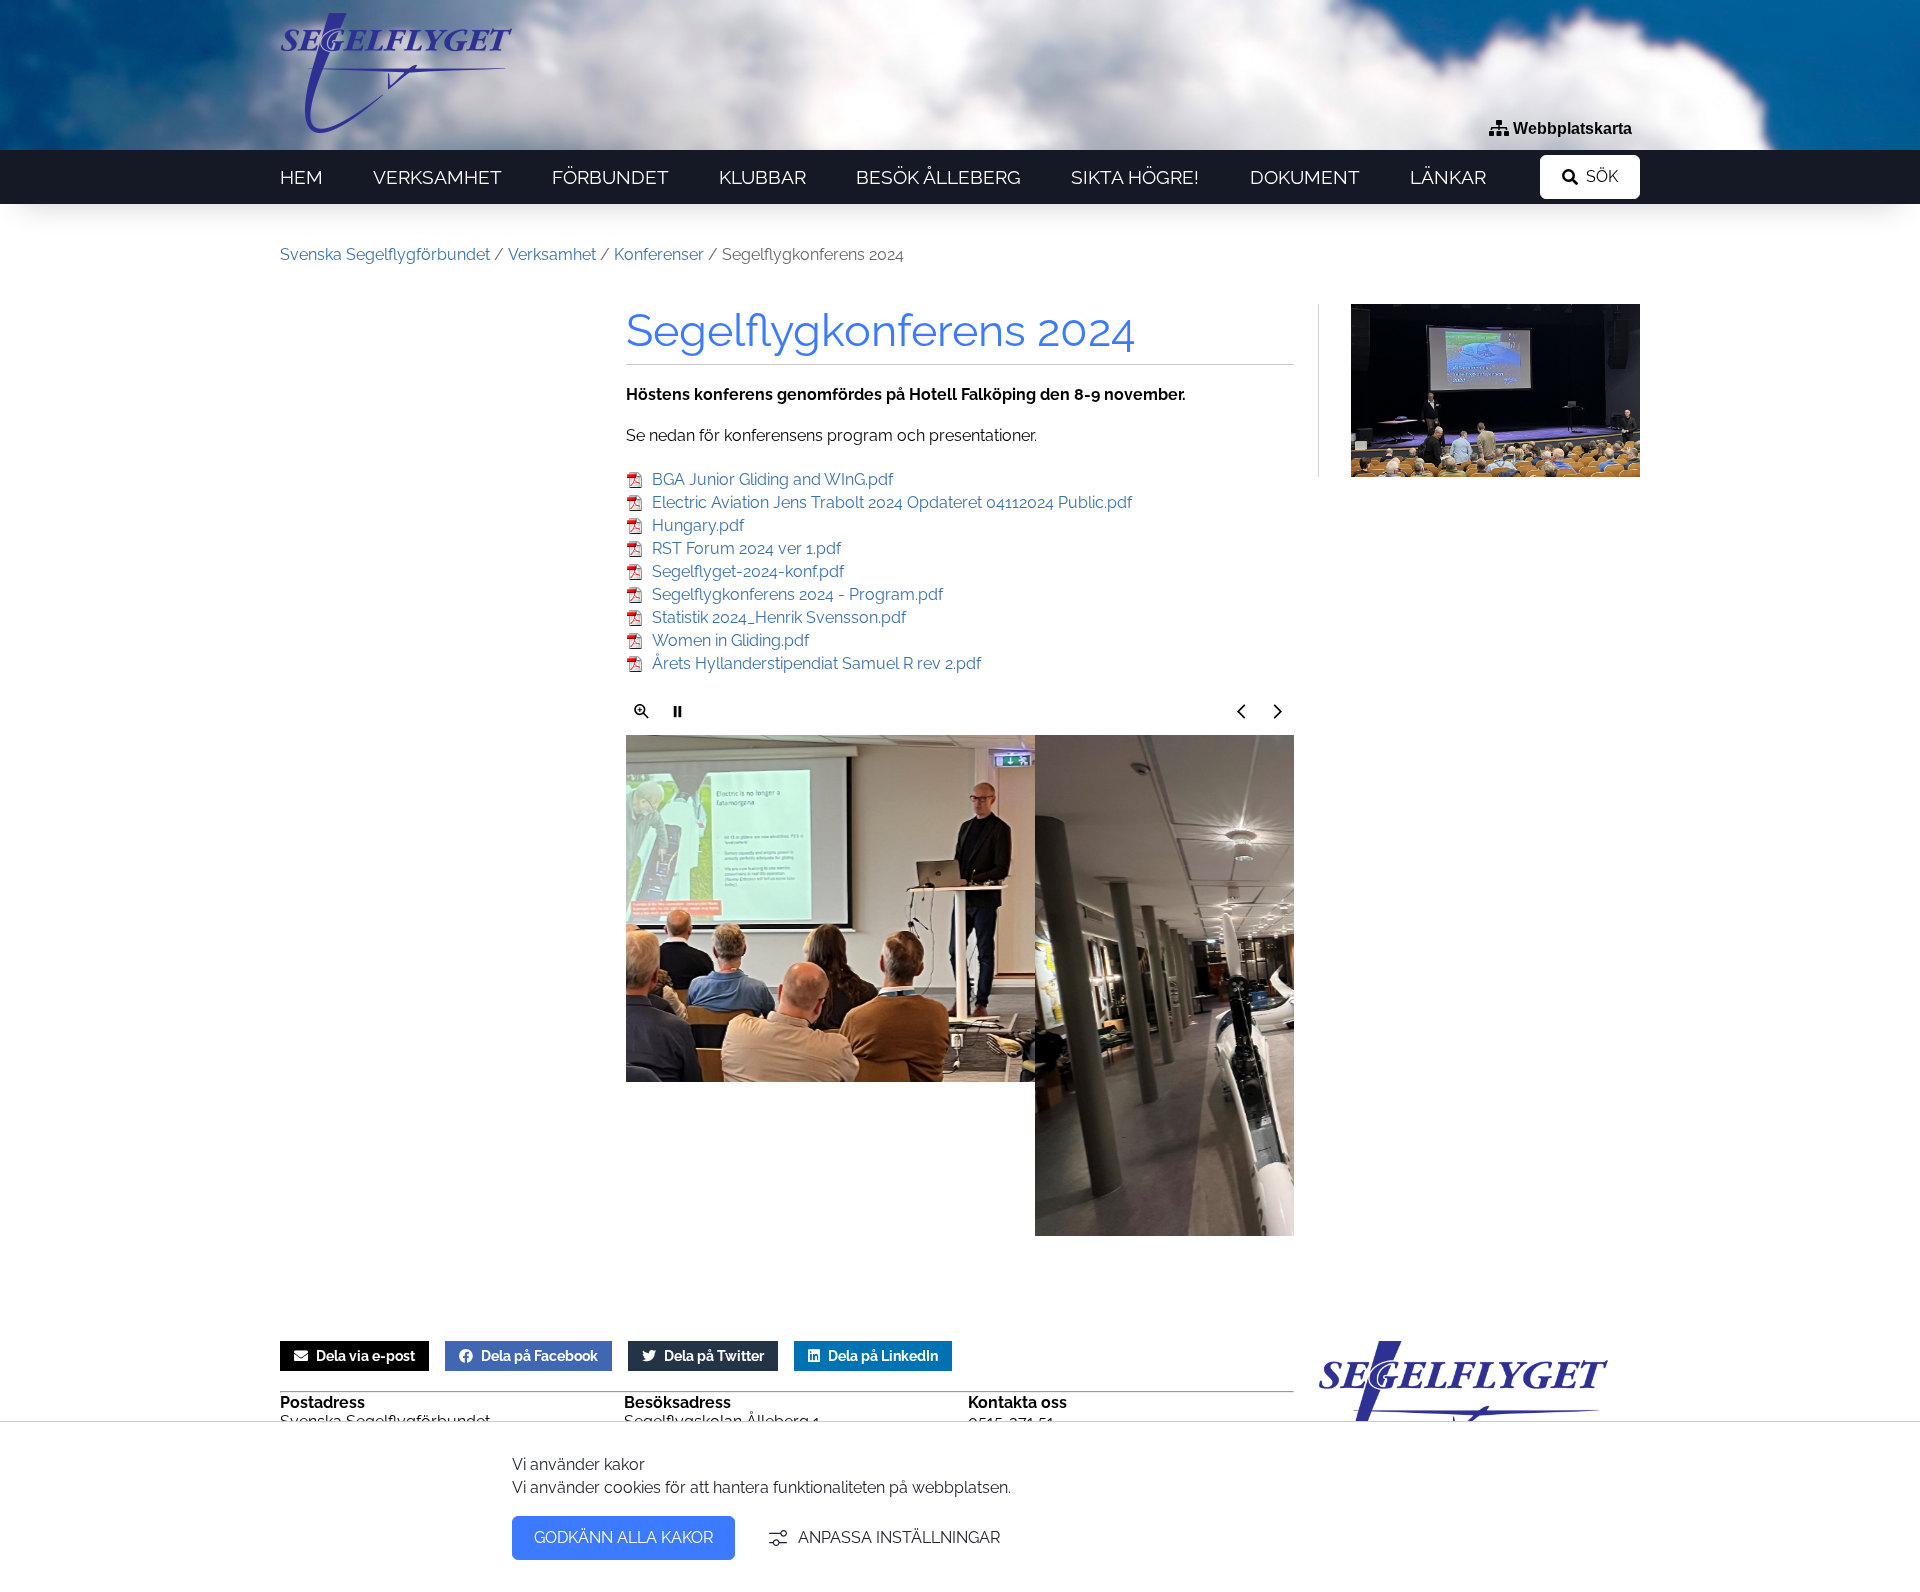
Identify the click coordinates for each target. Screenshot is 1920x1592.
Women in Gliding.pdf (730, 640)
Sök (1602, 176)
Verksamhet (437, 177)
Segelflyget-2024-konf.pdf (748, 571)
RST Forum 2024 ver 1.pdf (746, 548)
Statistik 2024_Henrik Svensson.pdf (779, 617)
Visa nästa (1278, 711)
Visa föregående (1242, 711)
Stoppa (678, 711)
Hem (301, 177)
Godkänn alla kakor (623, 1537)
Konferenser (659, 254)
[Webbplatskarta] (1560, 128)
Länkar (1448, 177)
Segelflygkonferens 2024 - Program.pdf (797, 594)
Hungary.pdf (698, 525)
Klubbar (762, 177)
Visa (642, 711)
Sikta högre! (1135, 177)
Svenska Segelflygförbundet (385, 254)
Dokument (1305, 177)
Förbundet (610, 177)
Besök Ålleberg (938, 177)
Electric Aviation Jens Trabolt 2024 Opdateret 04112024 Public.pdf (892, 502)
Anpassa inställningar (899, 1537)
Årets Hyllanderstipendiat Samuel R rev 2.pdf (816, 663)
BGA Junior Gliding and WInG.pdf (772, 479)
